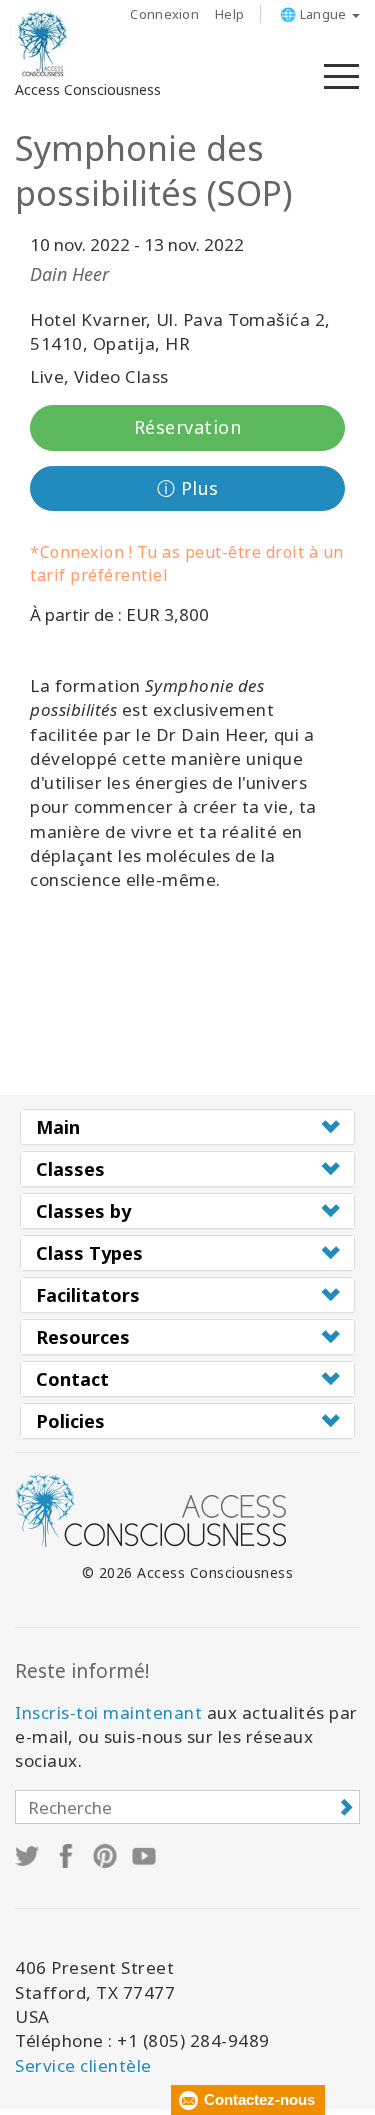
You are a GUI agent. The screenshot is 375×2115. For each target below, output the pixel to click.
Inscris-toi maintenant (108, 1712)
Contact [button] (72, 1379)
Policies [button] (70, 1421)
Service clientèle (83, 2065)
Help (229, 14)
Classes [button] (70, 1169)
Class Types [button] (89, 1253)
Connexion (164, 14)
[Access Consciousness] (42, 44)
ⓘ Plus (188, 488)
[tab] (187, 1127)
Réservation (188, 427)
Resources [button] (83, 1337)
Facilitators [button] (88, 1295)
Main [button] (58, 1127)
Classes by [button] (83, 1211)
